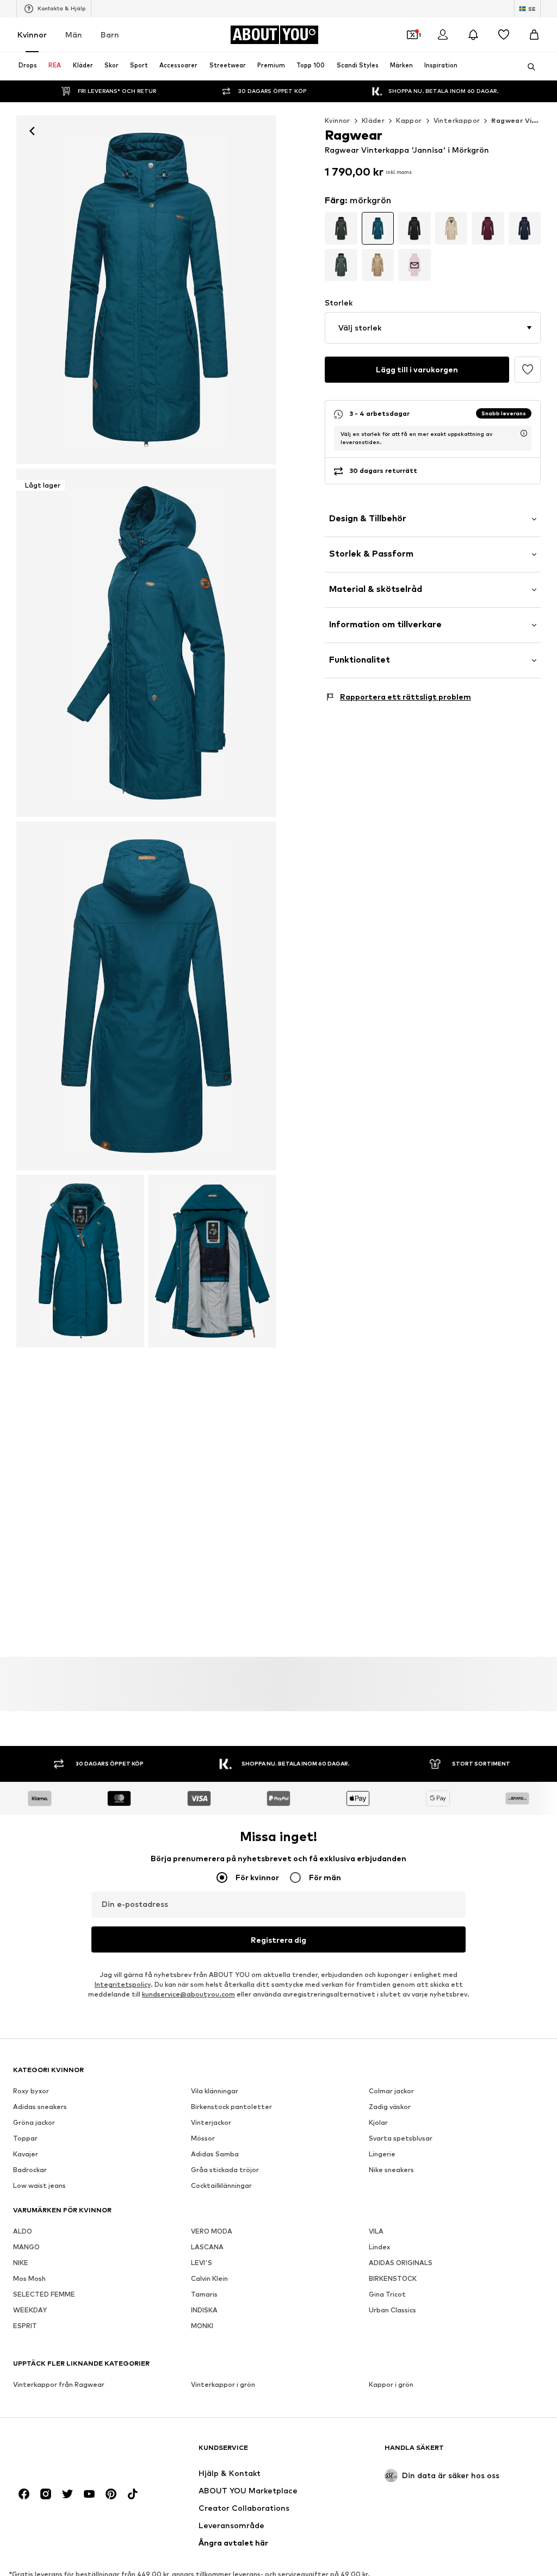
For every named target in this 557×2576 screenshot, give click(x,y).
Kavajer (26, 2154)
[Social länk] (24, 2494)
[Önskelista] (504, 35)
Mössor (203, 2138)
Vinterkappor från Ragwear (59, 2384)
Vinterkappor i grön (223, 2384)
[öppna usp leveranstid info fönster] (524, 433)
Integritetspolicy (123, 1984)
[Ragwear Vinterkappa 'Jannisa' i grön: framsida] (146, 290)
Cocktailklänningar (221, 2185)
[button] (433, 328)
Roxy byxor (31, 2091)
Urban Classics (392, 2310)
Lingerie (382, 2154)
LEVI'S (202, 2263)
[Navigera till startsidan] (72, 2452)
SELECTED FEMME (44, 2294)
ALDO (23, 2231)
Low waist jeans (39, 2185)
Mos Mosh (29, 2278)
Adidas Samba (215, 2154)
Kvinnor (32, 35)
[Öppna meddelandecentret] (473, 35)
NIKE (21, 2263)
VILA (376, 2231)
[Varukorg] (534, 35)
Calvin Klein (209, 2278)
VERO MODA (212, 2231)
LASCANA (207, 2247)
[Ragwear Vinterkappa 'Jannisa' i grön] (146, 996)
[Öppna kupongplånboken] (412, 35)
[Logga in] (443, 35)
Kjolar (378, 2122)
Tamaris (204, 2294)
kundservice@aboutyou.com (188, 1994)
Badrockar (30, 2170)
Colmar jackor (391, 2091)
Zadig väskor (390, 2107)
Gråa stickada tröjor (225, 2170)
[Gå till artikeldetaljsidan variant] (341, 228)
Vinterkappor (457, 120)
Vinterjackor (211, 2122)
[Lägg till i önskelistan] (528, 370)
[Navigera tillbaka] (32, 131)
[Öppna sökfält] (528, 67)
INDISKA (204, 2310)
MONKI (202, 2326)
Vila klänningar (215, 2091)
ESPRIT (25, 2326)
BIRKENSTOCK (393, 2278)
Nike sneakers (391, 2170)
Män (74, 35)
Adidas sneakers (40, 2107)
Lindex (379, 2247)
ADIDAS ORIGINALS (401, 2263)
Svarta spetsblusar (401, 2138)
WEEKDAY (30, 2310)
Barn (110, 35)
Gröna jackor (34, 2122)
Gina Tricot (387, 2294)
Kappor (409, 120)
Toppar (25, 2138)
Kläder (373, 120)
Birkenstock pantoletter (231, 2107)
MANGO (26, 2247)
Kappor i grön (391, 2384)
